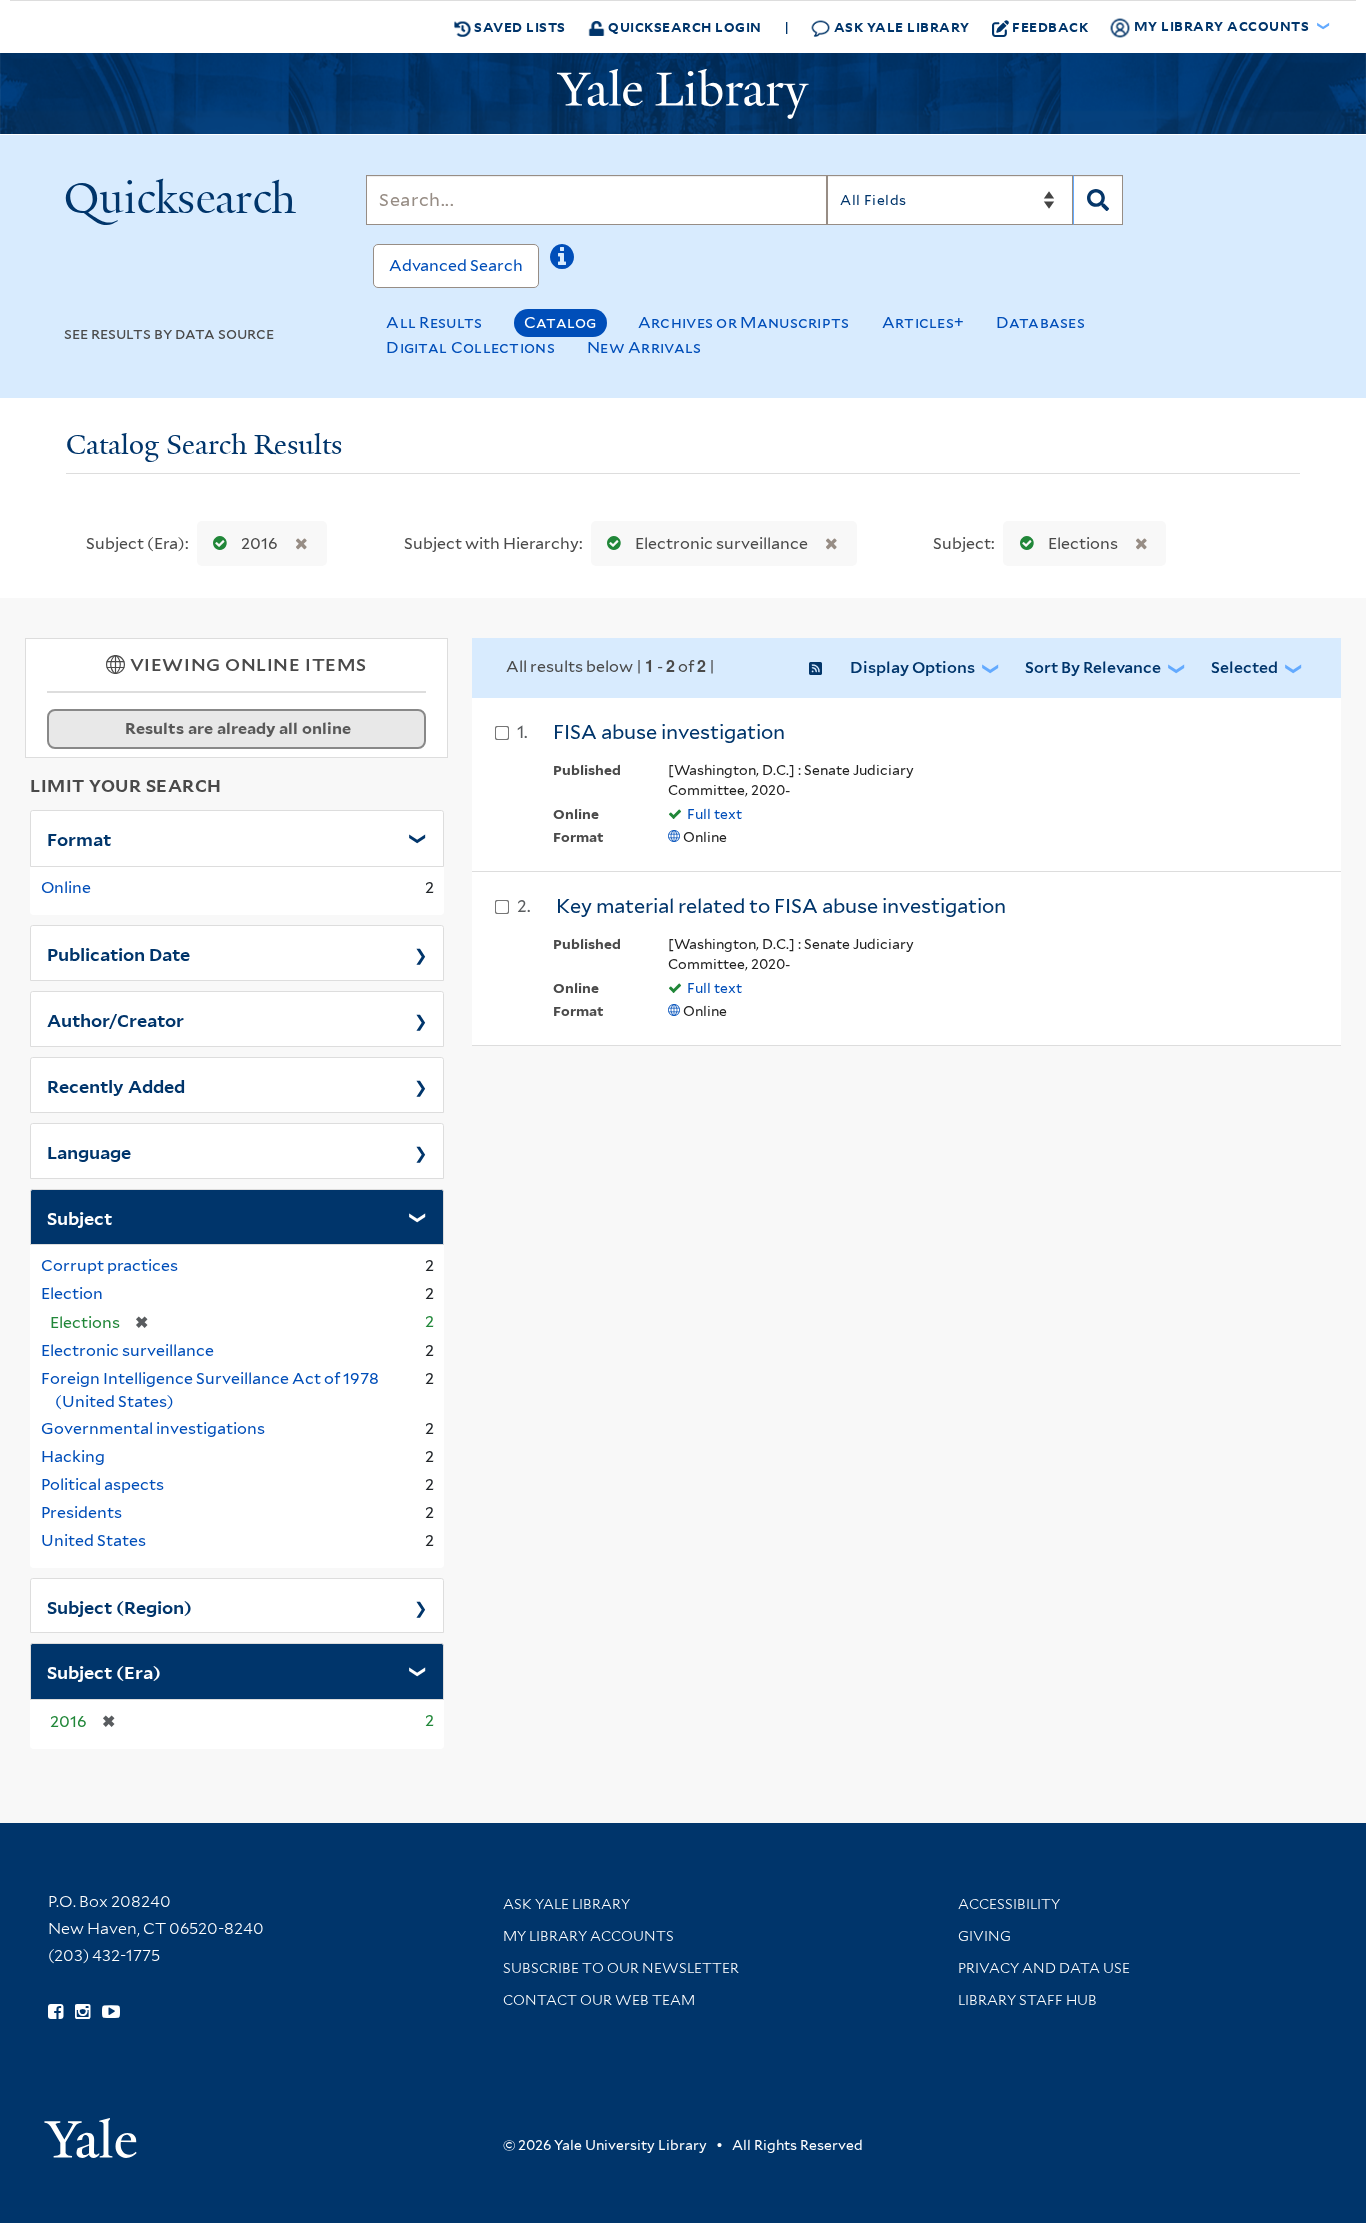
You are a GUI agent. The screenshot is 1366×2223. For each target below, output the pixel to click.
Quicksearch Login (683, 26)
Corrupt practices (109, 1265)
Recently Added (116, 1085)
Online (66, 887)
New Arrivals (644, 347)
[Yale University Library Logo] (683, 94)
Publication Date (118, 953)
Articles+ (923, 322)
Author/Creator (115, 1019)
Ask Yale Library (900, 26)
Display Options (912, 667)
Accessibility (1009, 1904)
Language (89, 1151)
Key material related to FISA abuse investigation (781, 906)
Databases (1040, 322)
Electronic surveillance (721, 543)
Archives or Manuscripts (744, 322)
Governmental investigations (153, 1428)
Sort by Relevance (1093, 667)
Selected (1244, 667)
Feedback (1050, 26)
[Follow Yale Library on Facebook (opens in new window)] (55, 2012)
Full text (714, 814)
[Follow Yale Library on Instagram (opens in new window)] (82, 2012)
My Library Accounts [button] (1221, 25)
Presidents (81, 1512)
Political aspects (102, 1484)
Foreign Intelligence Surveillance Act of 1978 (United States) (210, 1390)
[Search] (1098, 200)
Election (72, 1293)
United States (93, 1540)
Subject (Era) (104, 1671)
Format (79, 838)
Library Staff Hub (1027, 2000)
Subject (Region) (119, 1606)
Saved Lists (518, 26)
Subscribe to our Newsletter (621, 1968)
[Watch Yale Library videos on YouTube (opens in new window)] (111, 2012)
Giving (984, 1936)
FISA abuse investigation (669, 732)
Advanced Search (456, 265)
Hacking (73, 1456)
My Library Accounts (588, 1936)
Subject (79, 1217)
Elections (1083, 543)
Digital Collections (470, 347)
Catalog (560, 322)
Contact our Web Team (599, 2000)
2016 (259, 543)
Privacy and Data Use (1044, 1968)
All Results (434, 322)
